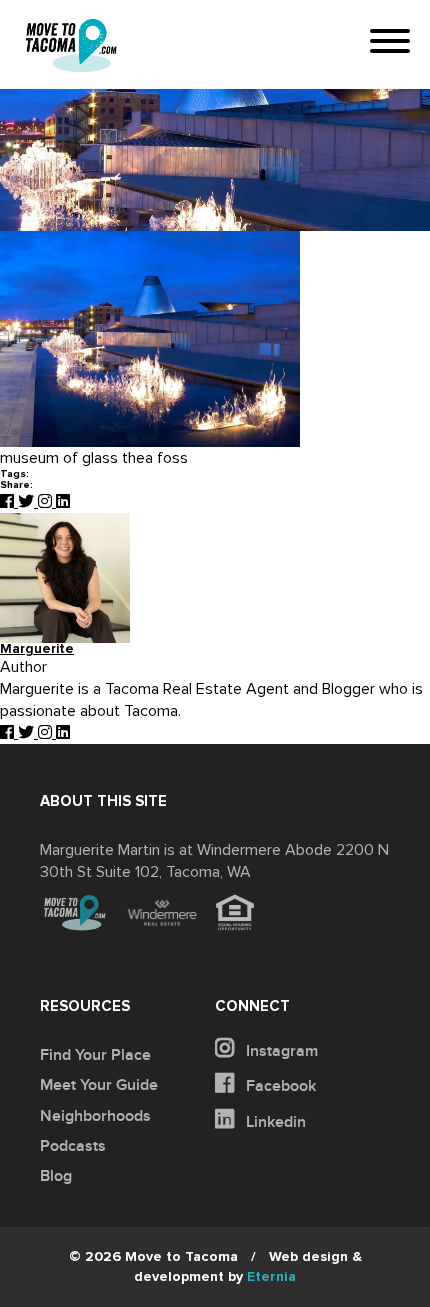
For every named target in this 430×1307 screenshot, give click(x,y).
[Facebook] (9, 502)
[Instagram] (47, 502)
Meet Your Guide (99, 1085)
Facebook (279, 1086)
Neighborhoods (95, 1116)
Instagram (280, 1051)
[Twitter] (28, 502)
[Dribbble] (63, 502)
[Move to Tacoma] (71, 45)
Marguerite (37, 649)
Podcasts (73, 1146)
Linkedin (274, 1122)
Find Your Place (95, 1055)
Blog (56, 1176)
